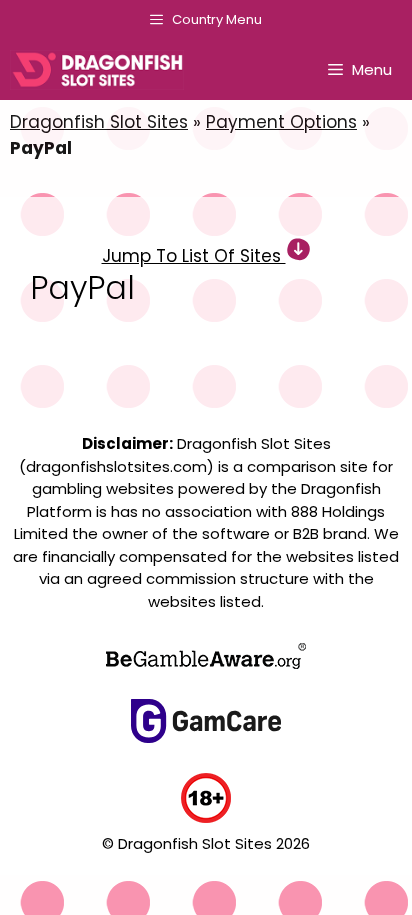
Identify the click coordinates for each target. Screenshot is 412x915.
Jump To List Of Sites (194, 256)
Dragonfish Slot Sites (99, 122)
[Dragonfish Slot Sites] (102, 70)
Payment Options (281, 122)
